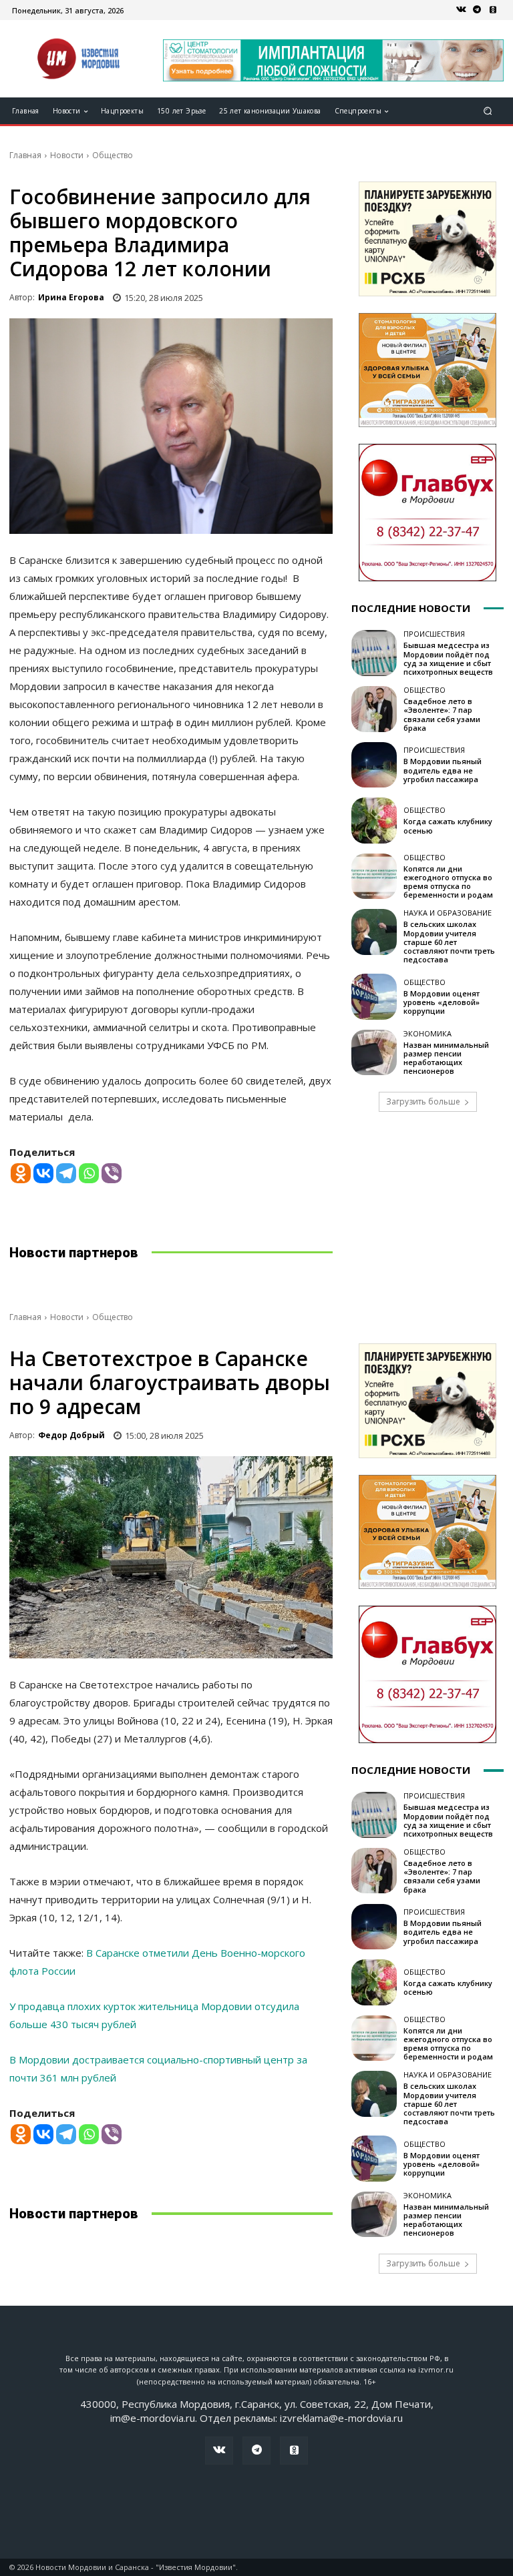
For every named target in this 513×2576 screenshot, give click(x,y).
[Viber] (112, 1173)
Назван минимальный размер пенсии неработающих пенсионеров (446, 1058)
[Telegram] (477, 10)
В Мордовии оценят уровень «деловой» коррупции (442, 1002)
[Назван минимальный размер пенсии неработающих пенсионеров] (374, 1052)
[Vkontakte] (43, 1173)
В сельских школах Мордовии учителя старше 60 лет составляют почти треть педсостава (449, 942)
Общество (113, 155)
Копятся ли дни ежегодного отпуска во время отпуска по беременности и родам (448, 882)
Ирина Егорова (71, 297)
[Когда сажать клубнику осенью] (374, 820)
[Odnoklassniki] (21, 1173)
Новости (67, 155)
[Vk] (461, 10)
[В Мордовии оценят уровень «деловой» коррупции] (374, 996)
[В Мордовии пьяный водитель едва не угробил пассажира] (374, 765)
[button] (488, 111)
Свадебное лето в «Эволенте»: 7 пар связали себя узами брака (442, 714)
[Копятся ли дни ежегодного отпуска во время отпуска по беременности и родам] (374, 876)
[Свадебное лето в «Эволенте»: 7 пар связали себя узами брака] (374, 709)
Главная (25, 155)
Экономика (427, 1033)
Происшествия (434, 634)
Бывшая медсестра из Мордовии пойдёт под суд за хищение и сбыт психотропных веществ (448, 658)
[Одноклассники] (493, 10)
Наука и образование (448, 913)
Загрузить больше (423, 1101)
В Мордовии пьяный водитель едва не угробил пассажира (443, 770)
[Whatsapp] (89, 1173)
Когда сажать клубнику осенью (448, 826)
